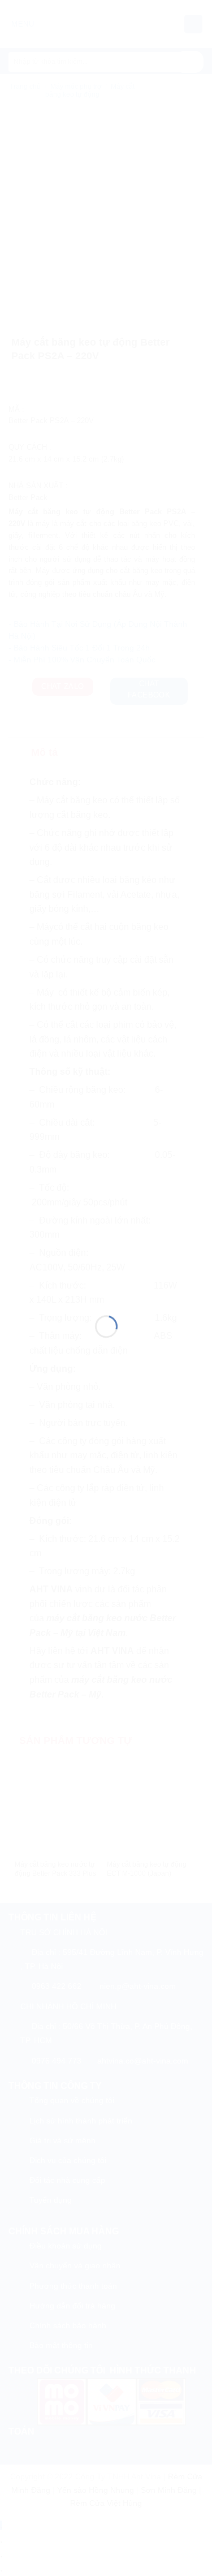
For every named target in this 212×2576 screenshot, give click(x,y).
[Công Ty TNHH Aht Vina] (106, 1275)
